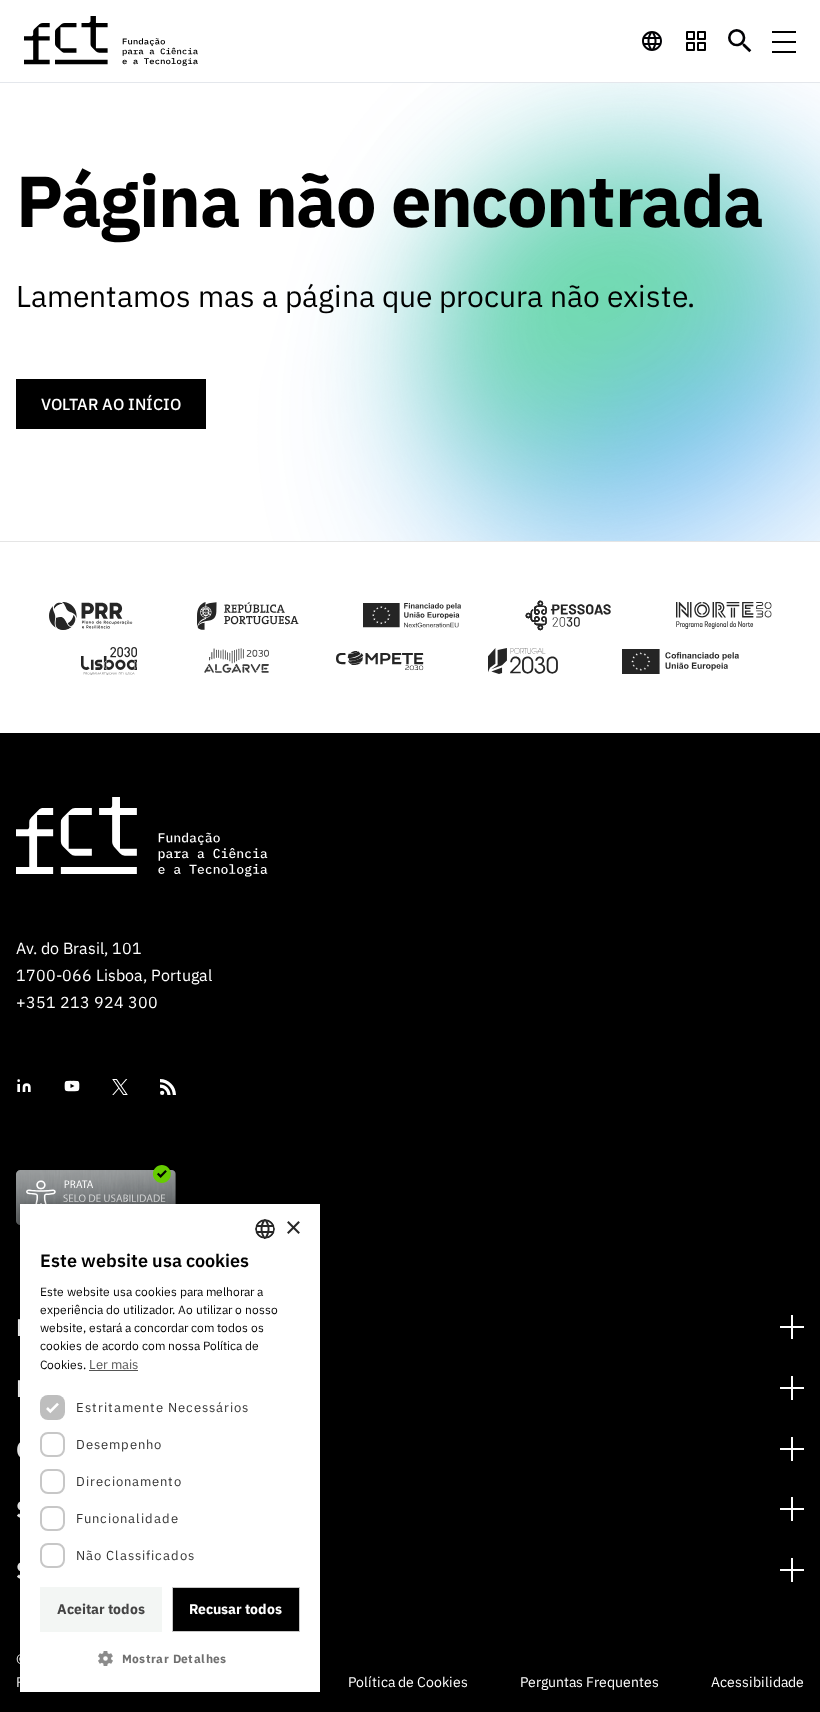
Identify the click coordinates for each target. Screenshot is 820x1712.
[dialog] (170, 1448)
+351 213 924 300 (87, 1002)
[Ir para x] (120, 1087)
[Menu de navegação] (784, 41)
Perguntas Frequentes (589, 1682)
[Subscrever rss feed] (168, 1087)
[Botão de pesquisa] (740, 41)
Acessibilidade (757, 1682)
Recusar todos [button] (235, 1609)
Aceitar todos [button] (101, 1609)
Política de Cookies (408, 1682)
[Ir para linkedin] (24, 1086)
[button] (170, 1658)
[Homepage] (112, 41)
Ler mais (113, 1364)
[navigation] (652, 41)
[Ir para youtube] (72, 1086)
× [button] (292, 1228)
